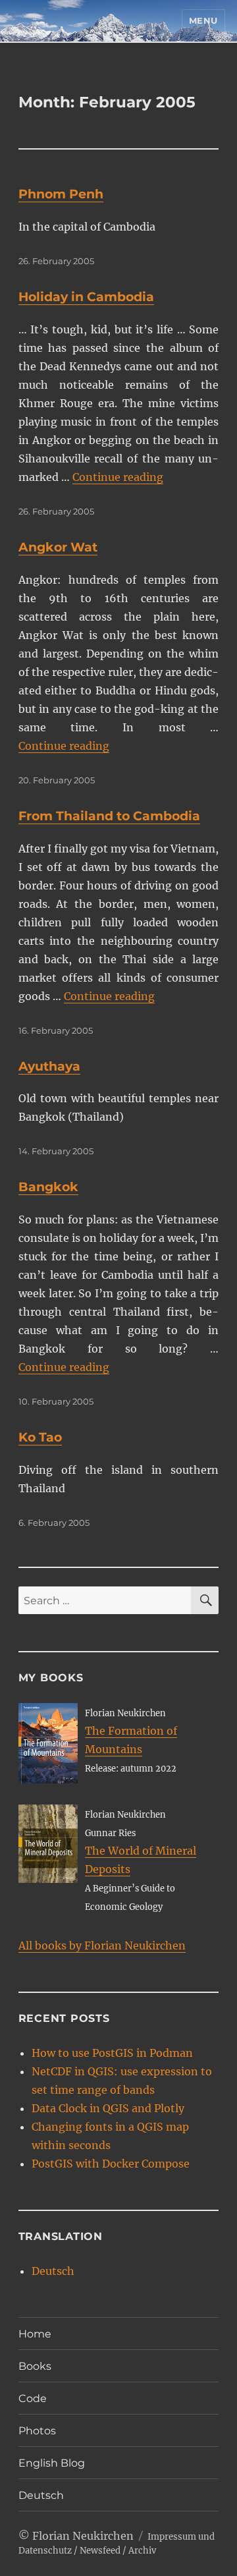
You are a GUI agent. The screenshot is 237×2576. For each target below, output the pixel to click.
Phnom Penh (61, 194)
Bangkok (48, 1187)
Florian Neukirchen (83, 2536)
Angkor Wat (58, 547)
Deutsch (53, 2271)
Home (35, 2334)
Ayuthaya (49, 1066)
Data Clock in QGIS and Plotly (108, 2108)
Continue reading (118, 477)
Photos (37, 2431)
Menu (203, 20)
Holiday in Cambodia (86, 297)
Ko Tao (40, 1437)
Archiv (142, 2551)
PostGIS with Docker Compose (111, 2164)
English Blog (52, 2463)
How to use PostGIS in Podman (112, 2053)
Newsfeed (100, 2551)
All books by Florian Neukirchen (102, 1946)
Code (33, 2398)
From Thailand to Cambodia (109, 816)
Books (35, 2366)
